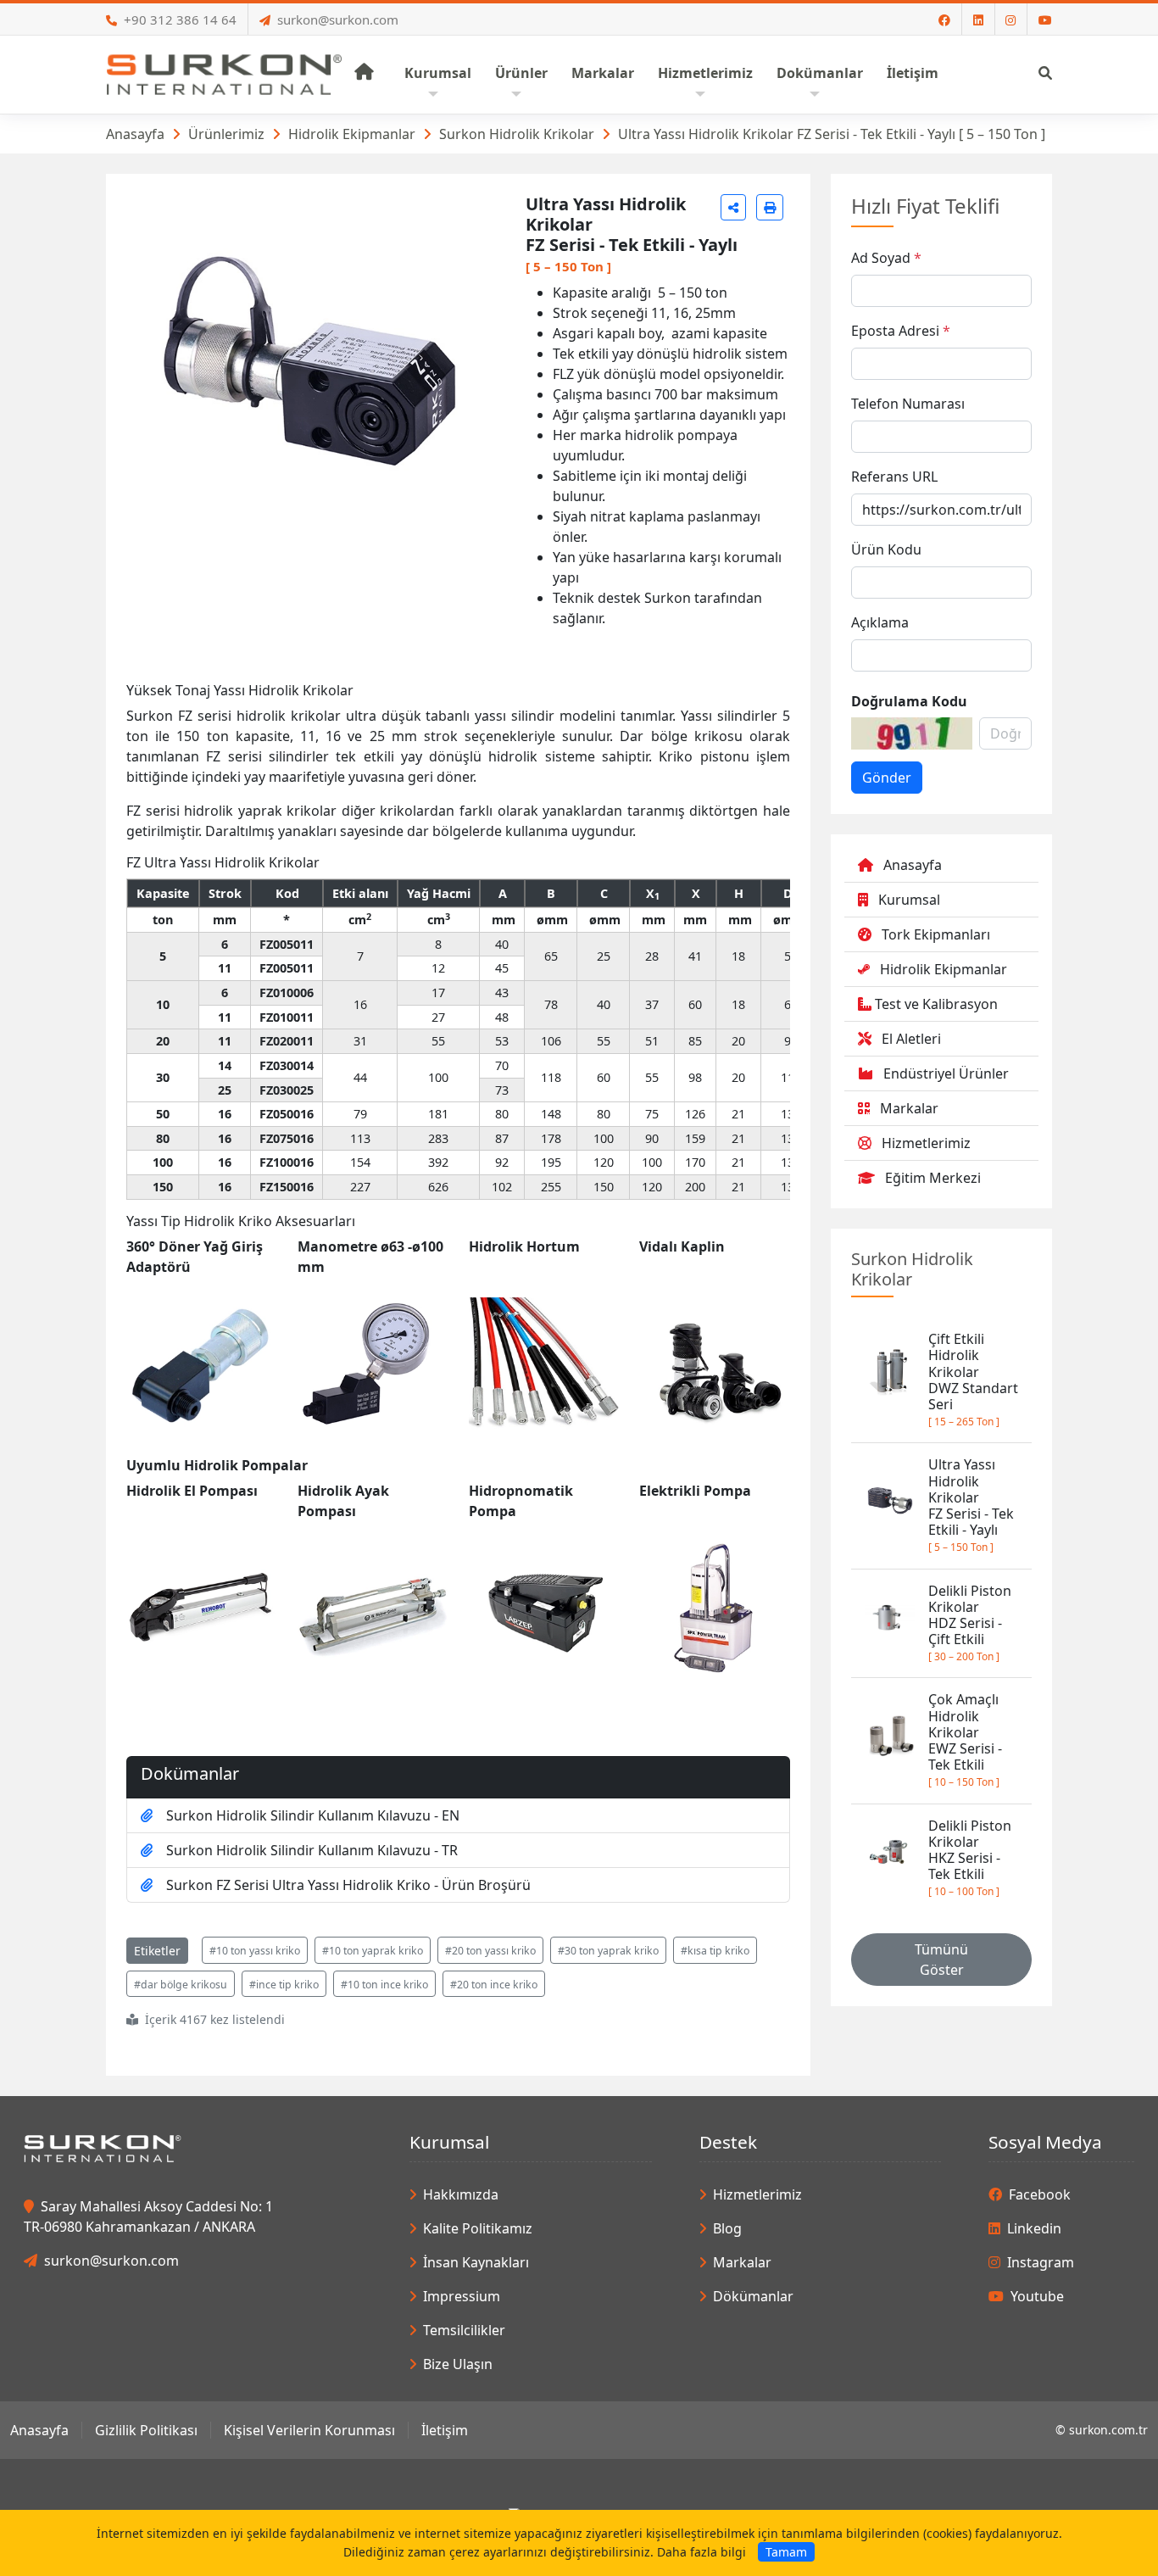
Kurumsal (909, 900)
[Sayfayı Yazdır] (770, 207)
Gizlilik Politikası (146, 2430)
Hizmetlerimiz (926, 1143)
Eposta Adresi (895, 331)
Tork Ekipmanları (936, 934)
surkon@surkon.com (338, 20)
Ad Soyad (881, 258)
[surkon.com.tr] (224, 73)
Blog (727, 2228)
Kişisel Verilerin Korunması (309, 2430)
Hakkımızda (461, 2194)
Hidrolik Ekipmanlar (352, 134)
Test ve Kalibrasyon (936, 1004)
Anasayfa (135, 134)
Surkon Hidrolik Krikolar (517, 134)
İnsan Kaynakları (476, 2262)
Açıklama (880, 622)
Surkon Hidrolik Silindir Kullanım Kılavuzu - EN (313, 1815)
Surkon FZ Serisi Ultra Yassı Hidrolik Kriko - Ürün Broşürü (348, 1885)
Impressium (462, 2296)
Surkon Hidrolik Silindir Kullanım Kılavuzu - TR (312, 1850)
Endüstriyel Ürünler (946, 1073)
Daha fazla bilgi (701, 2552)
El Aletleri (911, 1039)
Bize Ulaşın (458, 2364)
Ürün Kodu (886, 549)
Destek (728, 2142)
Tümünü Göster (941, 1960)
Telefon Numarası (908, 404)
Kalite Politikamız (478, 2228)
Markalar (909, 1108)
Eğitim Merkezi (933, 1178)
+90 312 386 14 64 (180, 20)
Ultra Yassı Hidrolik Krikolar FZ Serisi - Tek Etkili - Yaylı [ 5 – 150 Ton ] (832, 134)
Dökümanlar (753, 2296)
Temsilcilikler (464, 2330)
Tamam (786, 2552)
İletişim (445, 2430)
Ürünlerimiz (226, 134)
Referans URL (894, 477)
